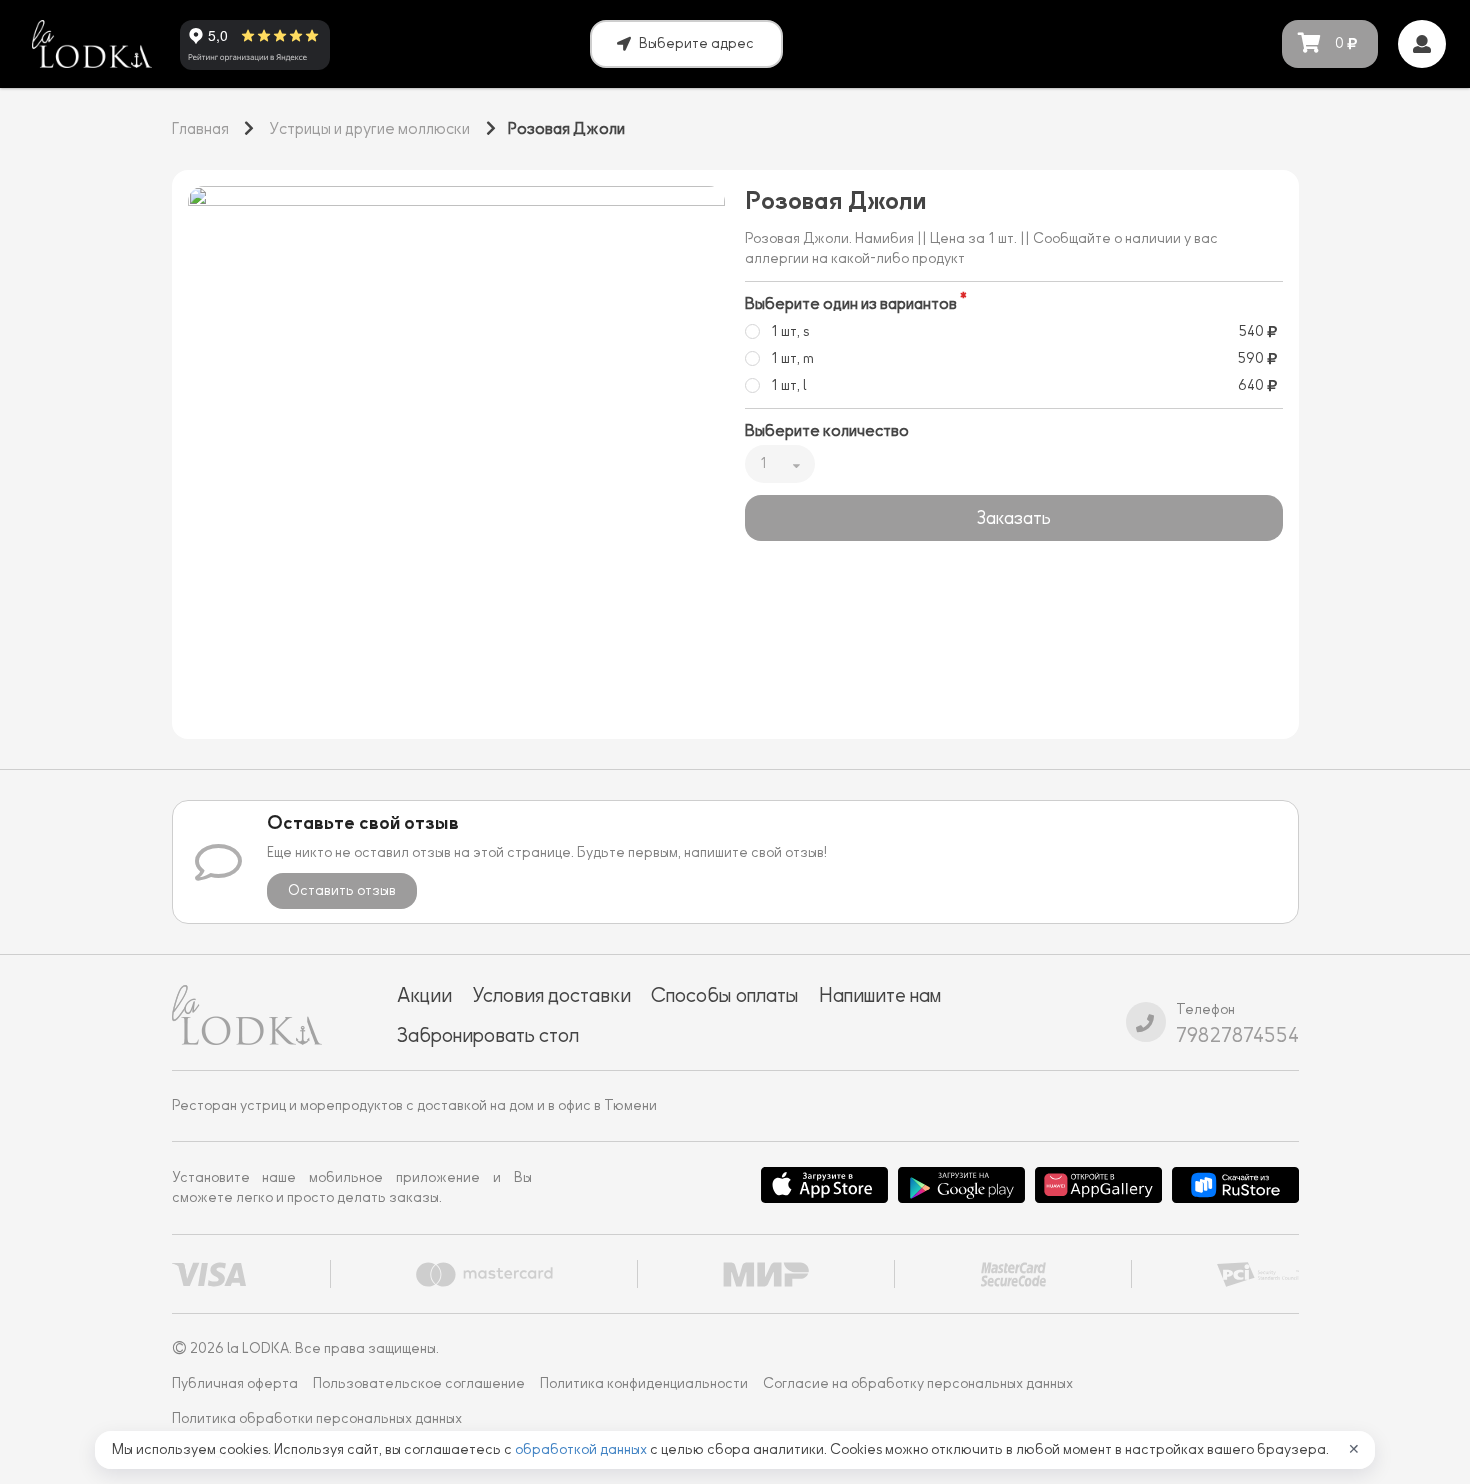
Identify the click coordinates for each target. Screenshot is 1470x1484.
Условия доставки (551, 995)
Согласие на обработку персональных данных (918, 1383)
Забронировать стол (488, 1035)
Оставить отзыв (342, 890)
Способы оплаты (725, 995)
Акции (424, 995)
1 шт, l (788, 385)
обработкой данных (582, 1449)
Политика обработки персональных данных (317, 1418)
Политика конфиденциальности (644, 1383)
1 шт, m (792, 358)
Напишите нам (880, 995)
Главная (200, 129)
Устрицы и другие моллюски (369, 129)
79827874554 (1237, 1035)
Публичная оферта (235, 1383)
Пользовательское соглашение (419, 1383)
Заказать (1013, 518)
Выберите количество (827, 431)
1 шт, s (790, 331)
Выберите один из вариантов (851, 304)
